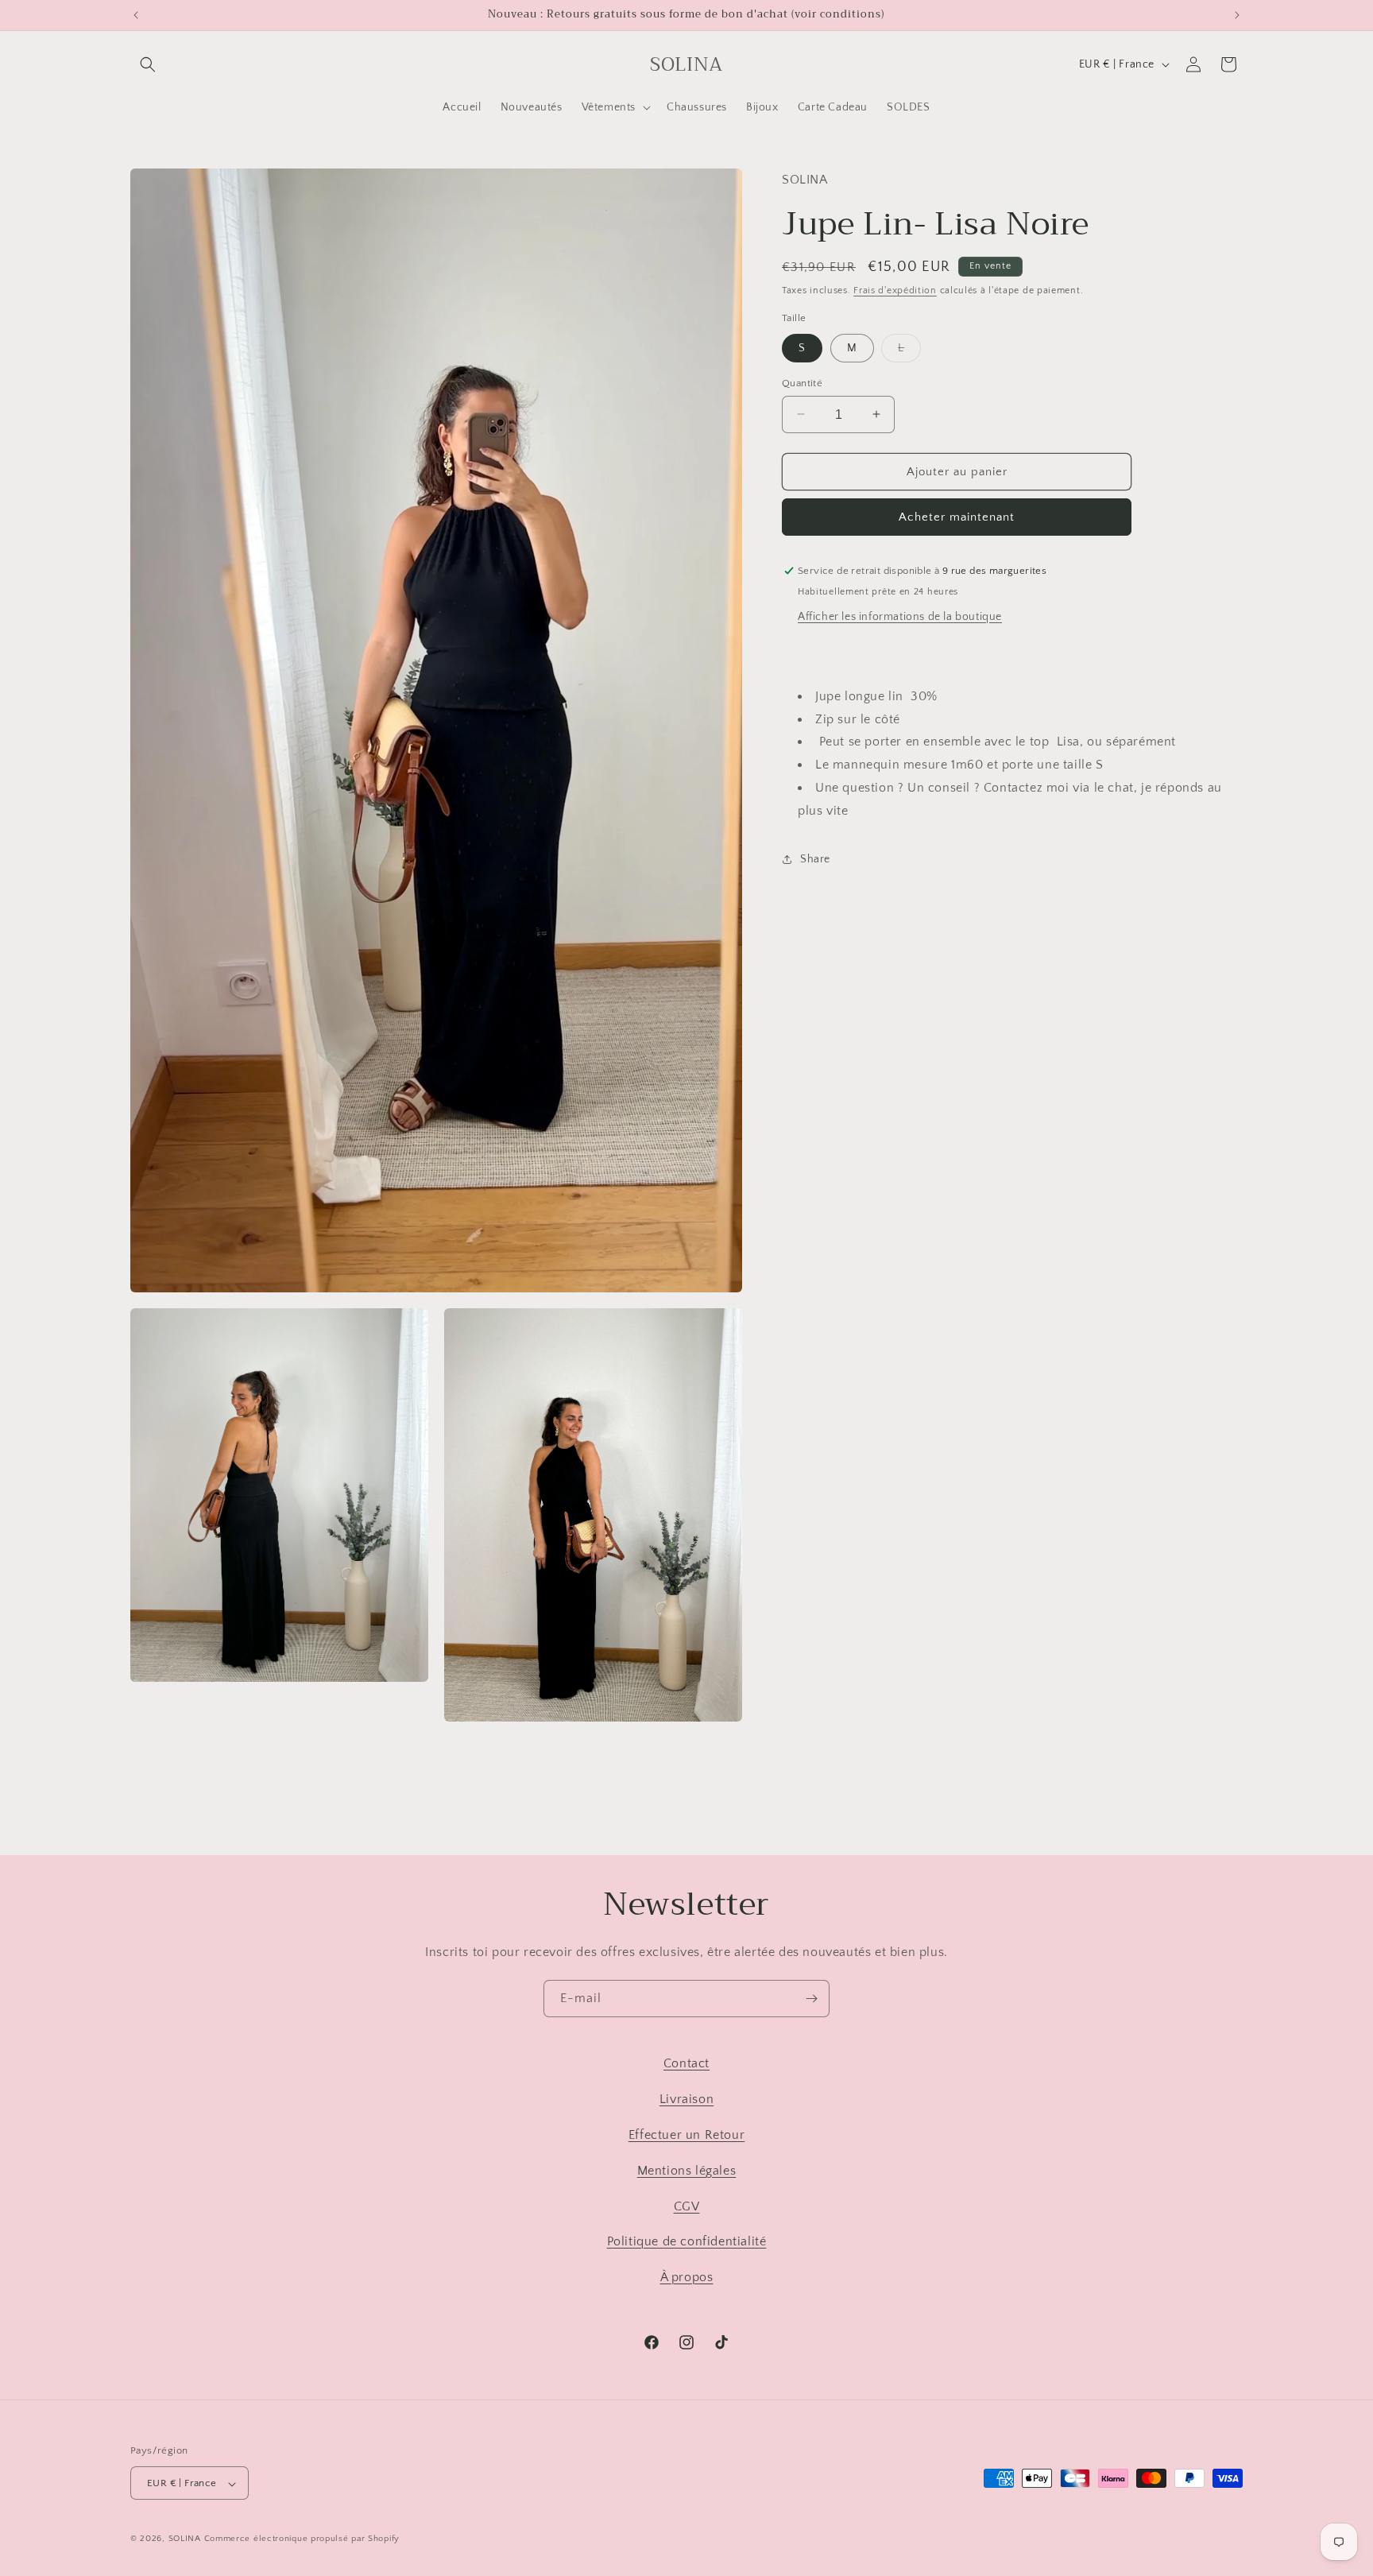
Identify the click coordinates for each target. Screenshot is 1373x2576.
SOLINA (185, 2539)
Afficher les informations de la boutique (900, 617)
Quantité (802, 382)
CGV (687, 2206)
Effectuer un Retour (686, 2134)
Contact (686, 2063)
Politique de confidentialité (687, 2241)
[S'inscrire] (811, 1999)
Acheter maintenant (957, 517)
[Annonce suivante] (1237, 15)
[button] (148, 64)
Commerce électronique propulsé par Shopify (302, 2539)
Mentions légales (687, 2170)
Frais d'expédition (895, 290)
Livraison (686, 2099)
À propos (687, 2277)
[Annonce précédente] (136, 15)
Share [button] (815, 859)
